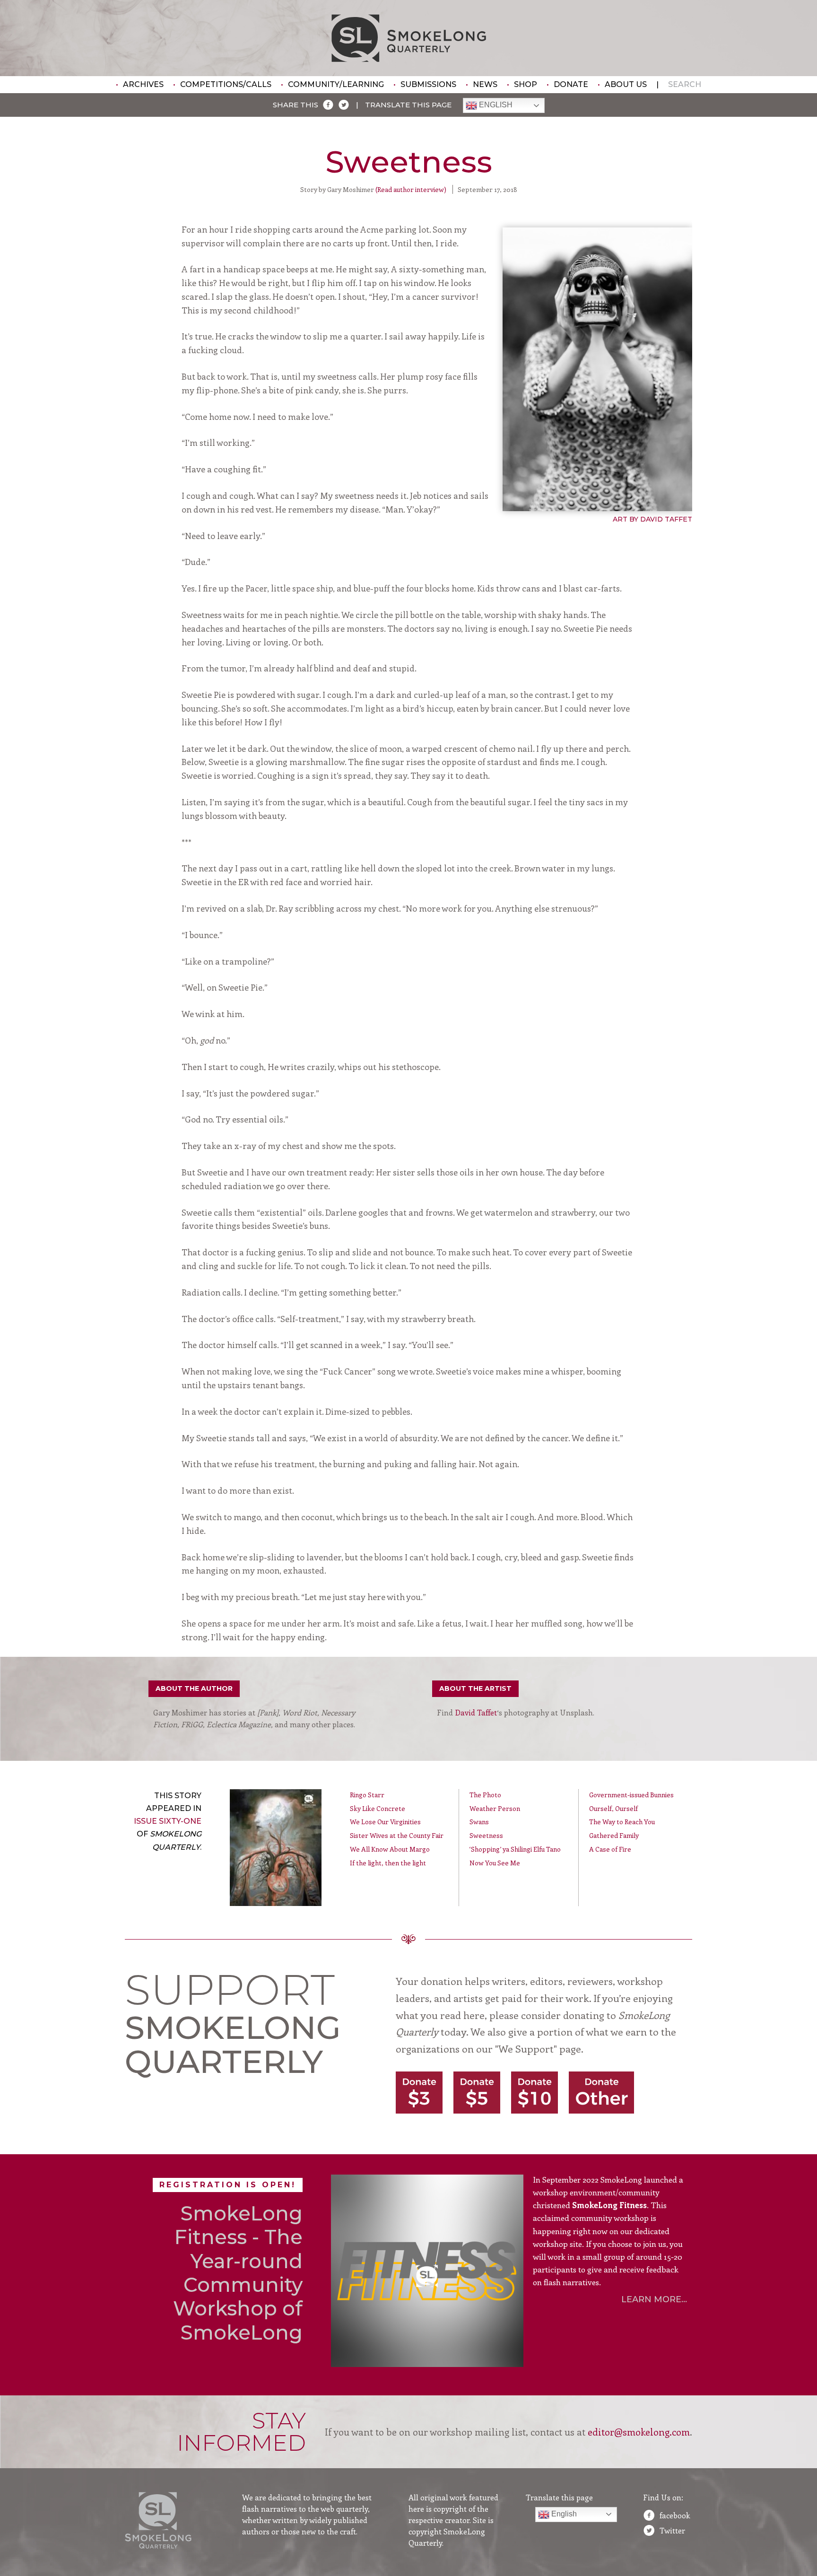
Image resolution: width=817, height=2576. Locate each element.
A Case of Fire (610, 1849)
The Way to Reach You (622, 1822)
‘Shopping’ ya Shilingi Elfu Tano (515, 1849)
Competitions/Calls (226, 84)
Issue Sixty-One (168, 1821)
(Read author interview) (411, 189)
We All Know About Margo (390, 1849)
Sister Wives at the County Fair (397, 1835)
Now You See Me (495, 1863)
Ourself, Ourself (613, 1808)
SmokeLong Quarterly (409, 38)
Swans (479, 1822)
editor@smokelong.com (639, 2432)
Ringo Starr (367, 1795)
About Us (626, 84)
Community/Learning (336, 84)
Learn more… (654, 2299)
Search (685, 84)
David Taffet (476, 1712)
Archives (143, 84)
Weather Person (495, 1808)
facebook (675, 2515)
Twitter (672, 2530)
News (485, 84)
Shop (526, 84)
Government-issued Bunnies (631, 1795)
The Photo (485, 1795)
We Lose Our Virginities (385, 1822)
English (495, 105)
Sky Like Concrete (378, 1808)
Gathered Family (614, 1835)
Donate (571, 84)
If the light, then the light (388, 1863)
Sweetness (486, 1835)
